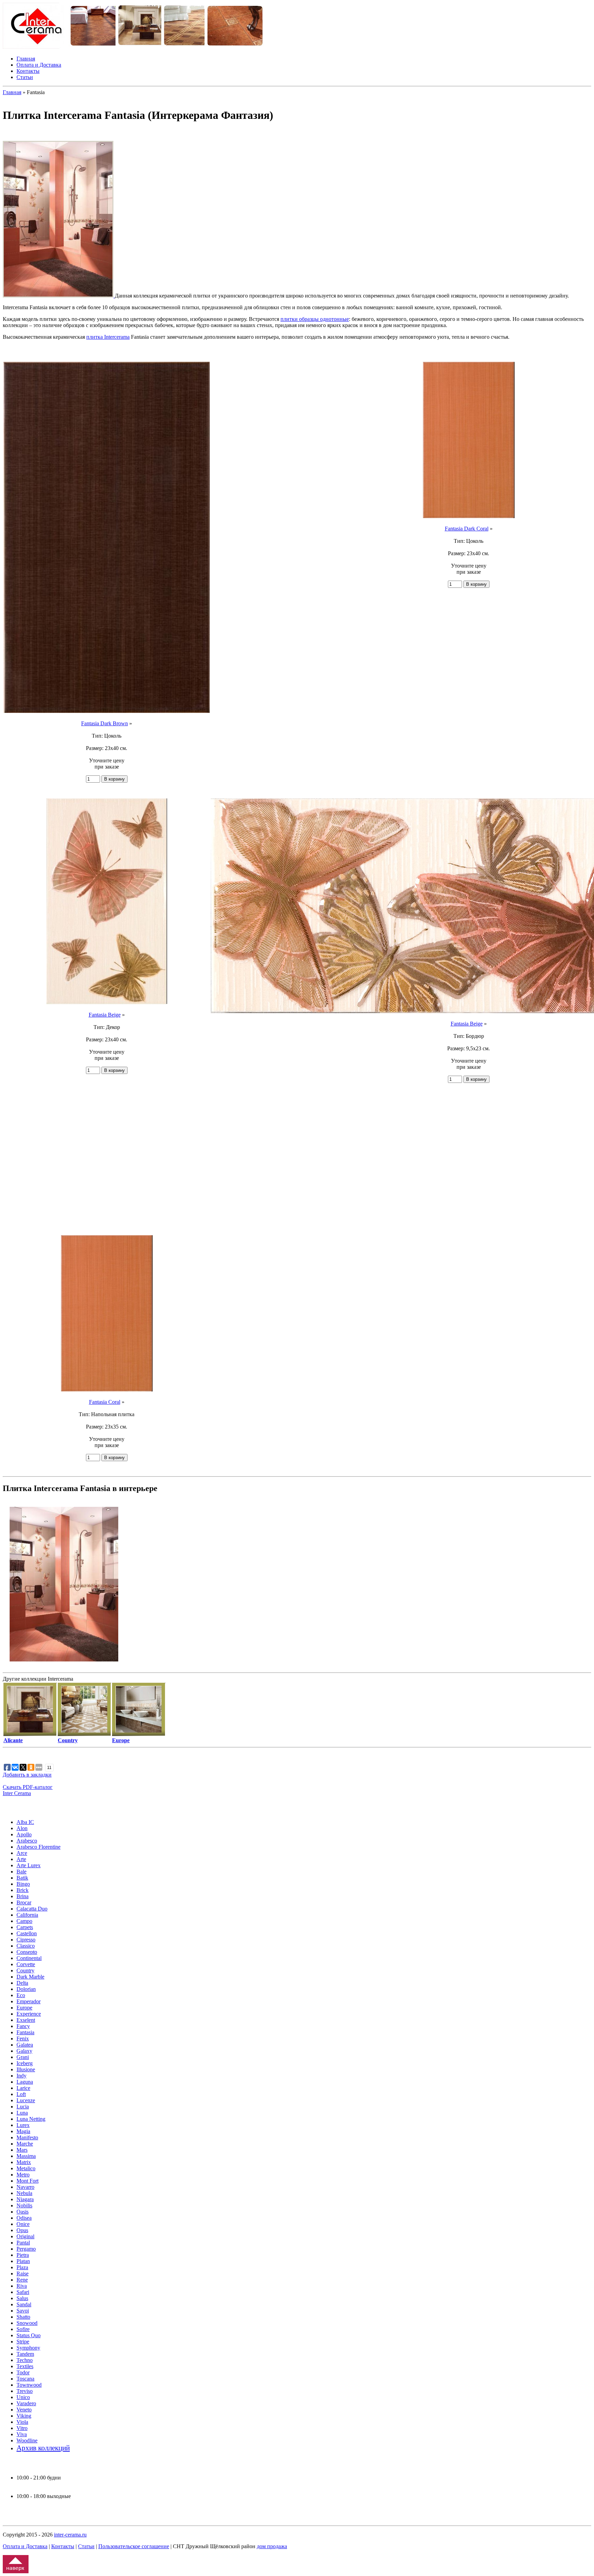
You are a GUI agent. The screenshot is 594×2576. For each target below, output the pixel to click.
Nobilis (24, 2205)
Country (25, 1970)
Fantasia (25, 2032)
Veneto (24, 2410)
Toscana (25, 2379)
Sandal (24, 2304)
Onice (23, 2224)
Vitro (22, 2428)
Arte (21, 1859)
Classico (26, 1946)
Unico (23, 2397)
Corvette (26, 1964)
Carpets (25, 1927)
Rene (22, 2280)
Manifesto (27, 2137)
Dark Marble (30, 1977)
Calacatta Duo (32, 1909)
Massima (26, 2156)
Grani (23, 2057)
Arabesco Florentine (38, 1847)
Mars (22, 2150)
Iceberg (25, 2063)
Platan (23, 2261)
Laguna (25, 2082)
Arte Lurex (29, 1865)
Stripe (23, 2342)
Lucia (23, 2107)
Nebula (24, 2193)
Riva (22, 2286)
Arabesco (27, 1841)
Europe (24, 2008)
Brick (23, 1890)
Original (25, 2236)
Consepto (27, 1952)
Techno (25, 2360)
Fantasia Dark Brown (104, 723)
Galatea (25, 2045)
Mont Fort (27, 2181)
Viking (24, 2416)
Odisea (24, 2218)
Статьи (25, 77)
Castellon (27, 1933)
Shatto (23, 2317)
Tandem (25, 2354)
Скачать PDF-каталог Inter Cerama (28, 1790)
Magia (23, 2131)
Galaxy (24, 2051)
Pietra (23, 2255)
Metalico (26, 2168)
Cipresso (26, 1940)
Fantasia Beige (105, 1015)
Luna (22, 2113)
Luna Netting (31, 2119)
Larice (23, 2088)
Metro (23, 2175)
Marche (25, 2144)
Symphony (28, 2348)
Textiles (25, 2366)
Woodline (27, 2440)
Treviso (25, 2391)
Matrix (24, 2162)
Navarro (25, 2187)
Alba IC (25, 1822)
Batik (22, 1878)
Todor (23, 2372)
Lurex (23, 2125)
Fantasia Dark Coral (467, 529)
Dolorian (26, 1989)
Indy (21, 2076)
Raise (23, 2273)
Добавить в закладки (27, 1775)
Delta (22, 1983)
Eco (21, 1995)
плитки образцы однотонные (315, 319)
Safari (23, 2292)
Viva (22, 2434)
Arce (22, 1853)
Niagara (25, 2199)
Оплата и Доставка (39, 65)
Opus (22, 2230)
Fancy (23, 2026)
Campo (24, 1921)
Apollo (24, 1834)
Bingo (23, 1884)
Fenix (23, 2039)
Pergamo (26, 2249)
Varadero (26, 2403)
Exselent (26, 2020)
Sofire (23, 2329)
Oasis (23, 2212)
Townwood (29, 2385)
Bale (21, 1872)
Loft (21, 2094)
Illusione (26, 2069)
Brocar (24, 1902)
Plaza (22, 2267)
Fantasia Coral (105, 1402)
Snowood (27, 2323)
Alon (22, 1828)
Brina (23, 1896)
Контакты (28, 71)
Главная (26, 59)
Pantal (23, 2243)
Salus (22, 2298)
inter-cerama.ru (70, 2535)
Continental (29, 1958)
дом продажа (272, 2546)
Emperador (29, 2001)
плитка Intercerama (108, 337)
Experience (29, 2014)
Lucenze (26, 2100)
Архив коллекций (43, 2448)
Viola (22, 2422)
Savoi (23, 2311)
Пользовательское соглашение (134, 2546)
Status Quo (29, 2335)
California (27, 1915)
